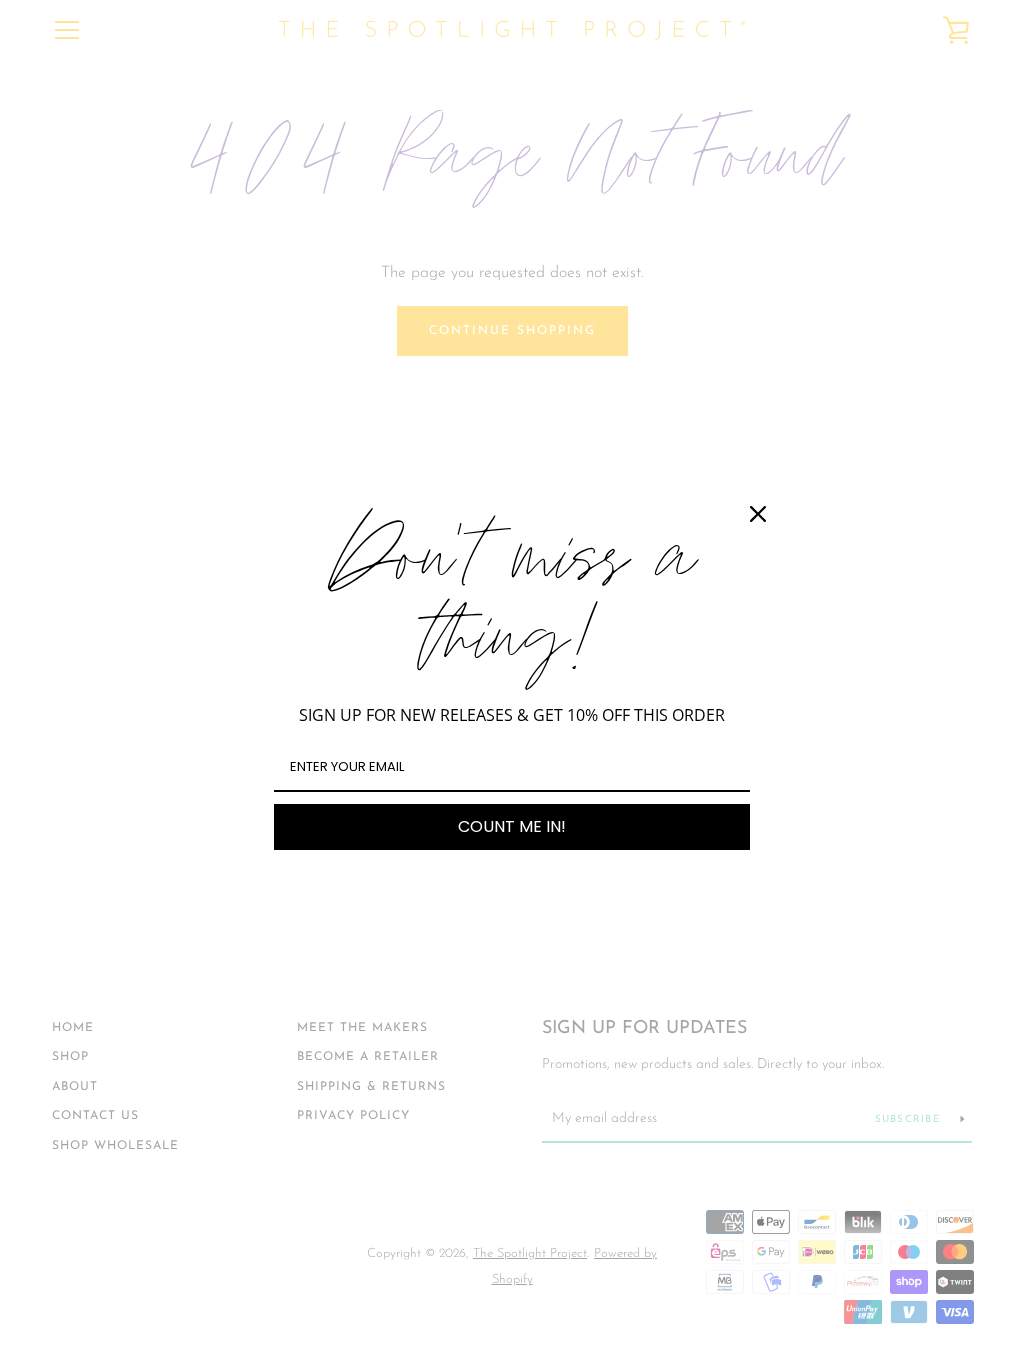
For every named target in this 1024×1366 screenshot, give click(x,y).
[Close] (758, 514)
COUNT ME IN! (512, 826)
